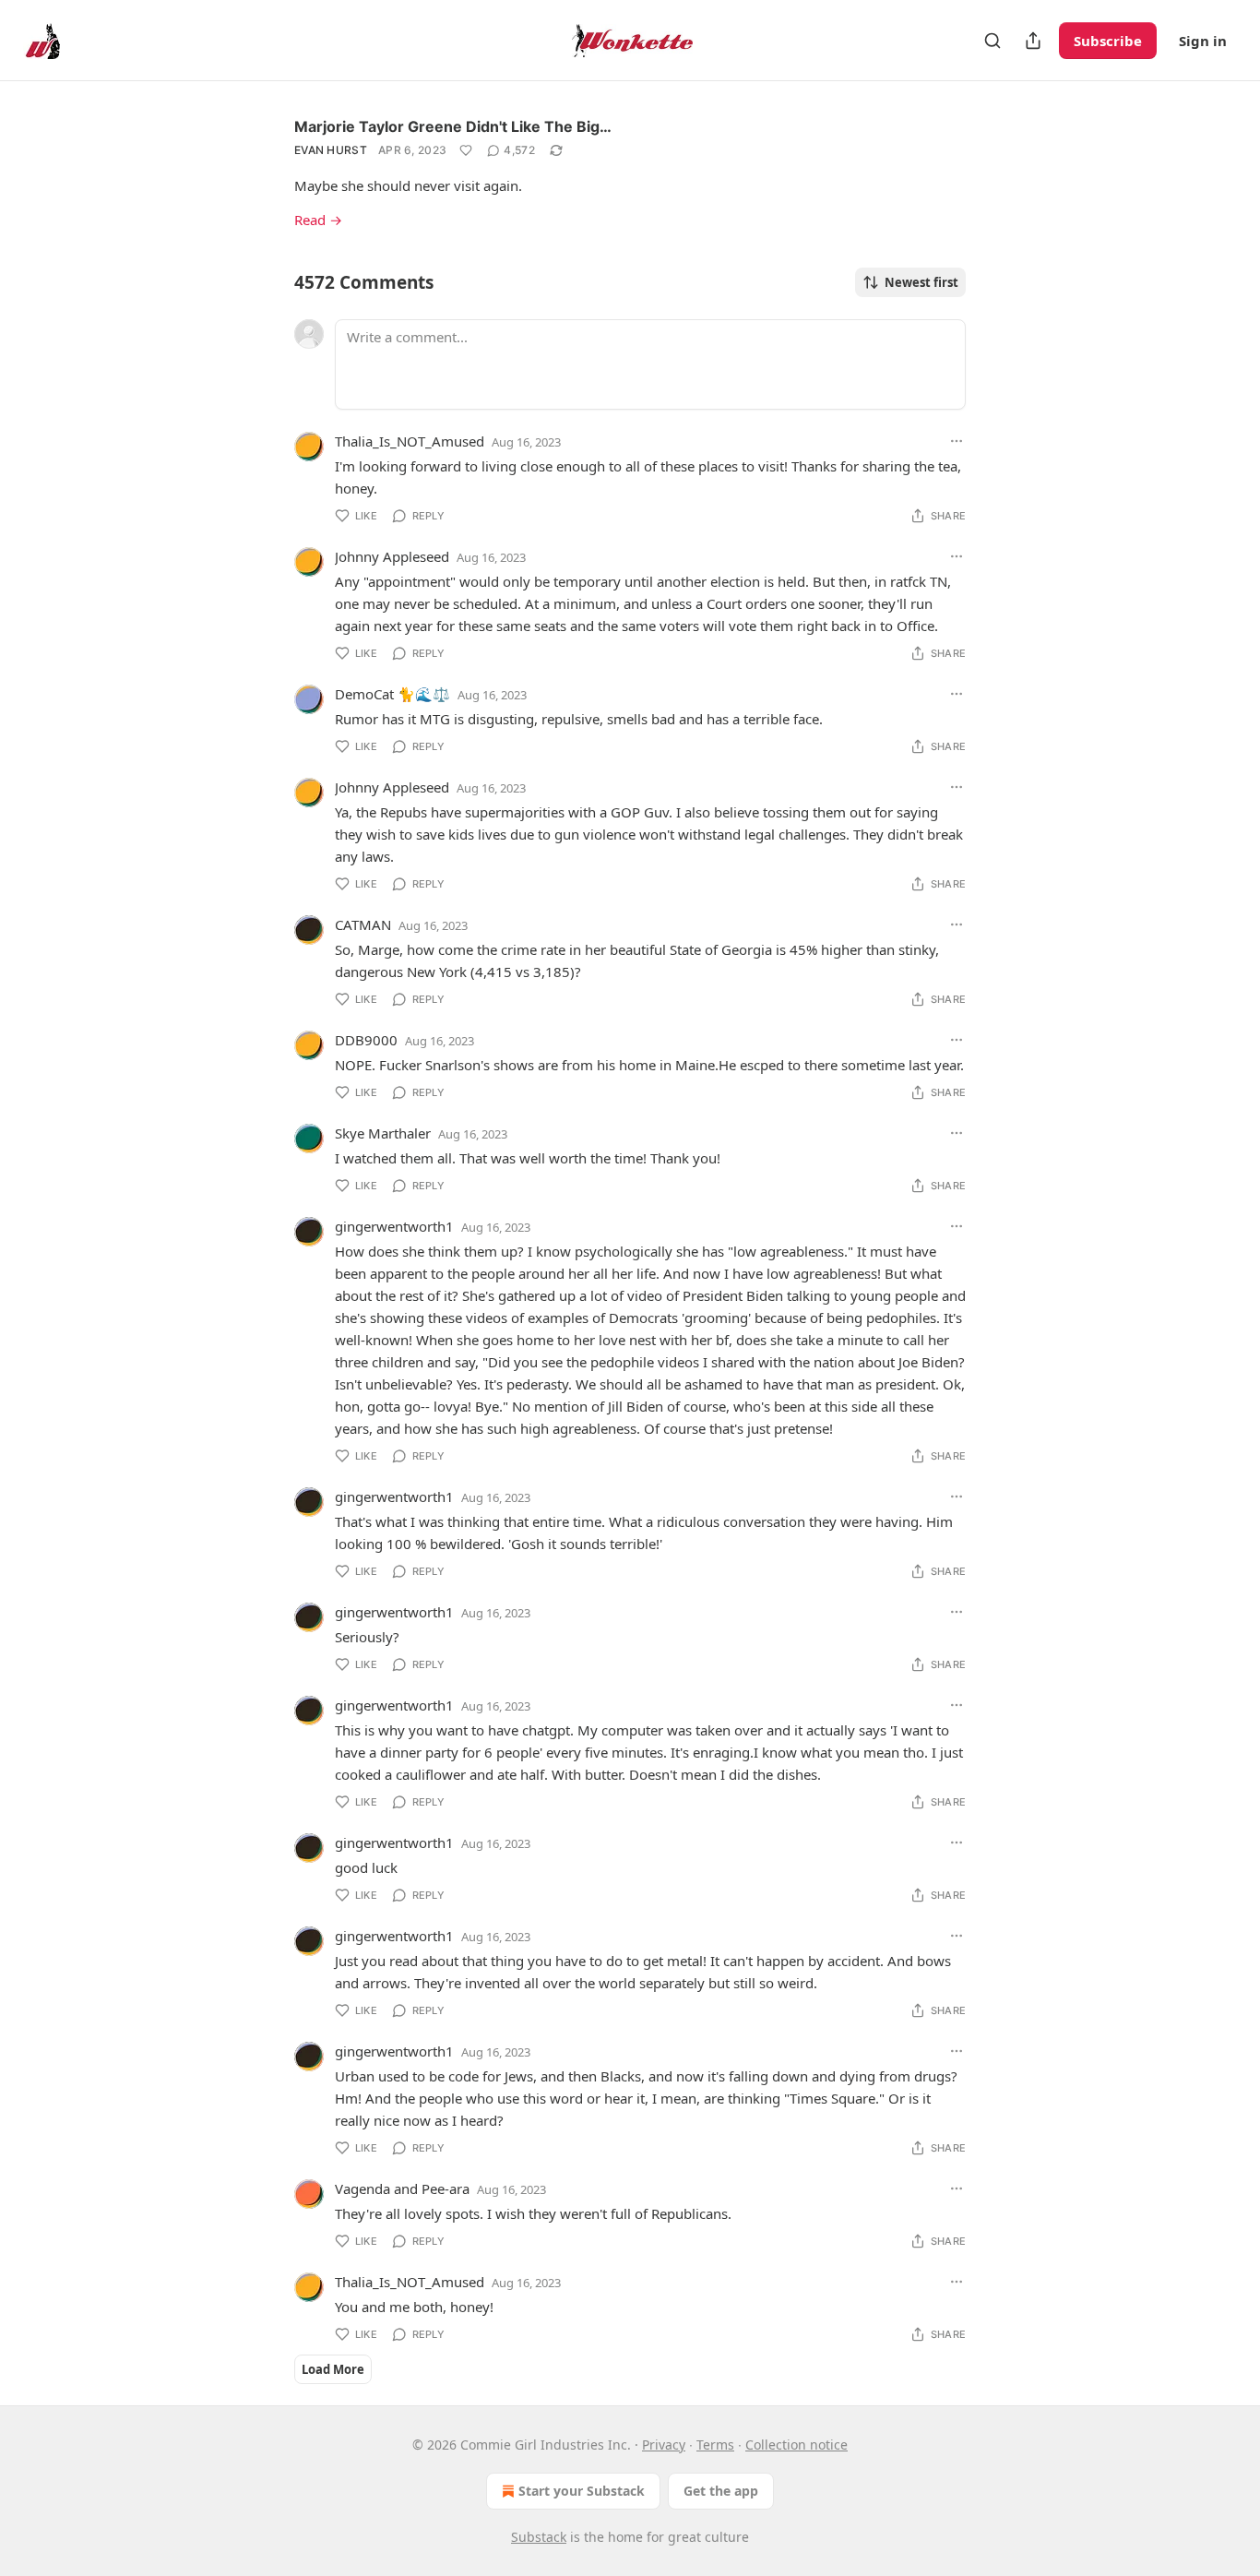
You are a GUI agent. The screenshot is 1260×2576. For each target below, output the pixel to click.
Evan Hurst (331, 150)
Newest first (921, 282)
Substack (539, 2537)
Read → (318, 220)
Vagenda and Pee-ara (402, 2188)
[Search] (993, 41)
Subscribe (1108, 41)
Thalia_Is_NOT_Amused (410, 441)
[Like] (466, 150)
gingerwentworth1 (394, 1226)
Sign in (1203, 41)
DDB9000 (366, 1040)
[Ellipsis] (957, 441)
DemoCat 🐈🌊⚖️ (392, 694)
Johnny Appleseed (392, 556)
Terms (715, 2445)
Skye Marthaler (383, 1133)
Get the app (721, 2491)
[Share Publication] (1033, 41)
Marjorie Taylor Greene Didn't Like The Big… (453, 126)
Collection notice (796, 2445)
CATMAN (363, 924)
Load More (333, 2369)
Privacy (664, 2445)
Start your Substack (582, 2491)
